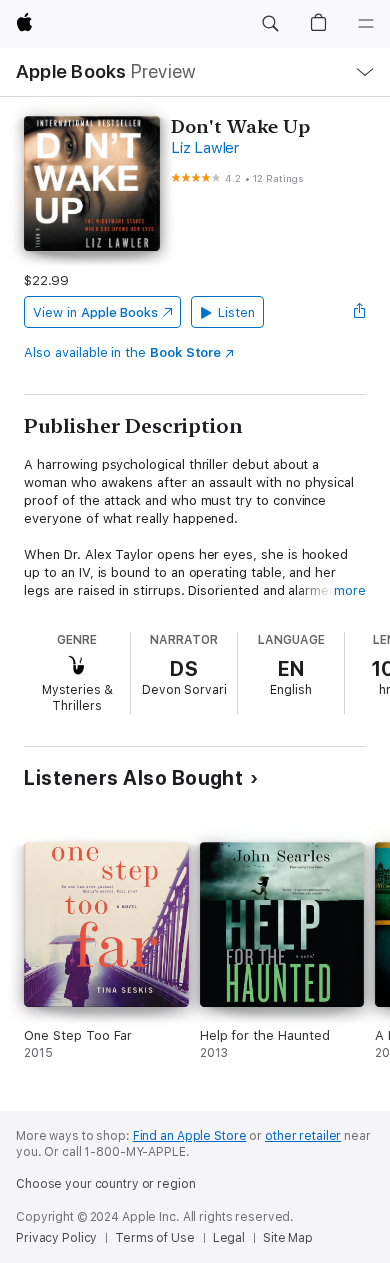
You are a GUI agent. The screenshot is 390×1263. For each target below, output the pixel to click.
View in (95, 312)
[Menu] (366, 24)
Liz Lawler (205, 148)
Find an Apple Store (190, 1136)
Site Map (288, 1238)
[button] (270, 24)
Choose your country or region (106, 1184)
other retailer (303, 1136)
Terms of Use (155, 1238)
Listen (236, 312)
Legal (229, 1238)
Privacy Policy (56, 1238)
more (350, 590)
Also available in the (122, 352)
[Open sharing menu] (360, 312)
